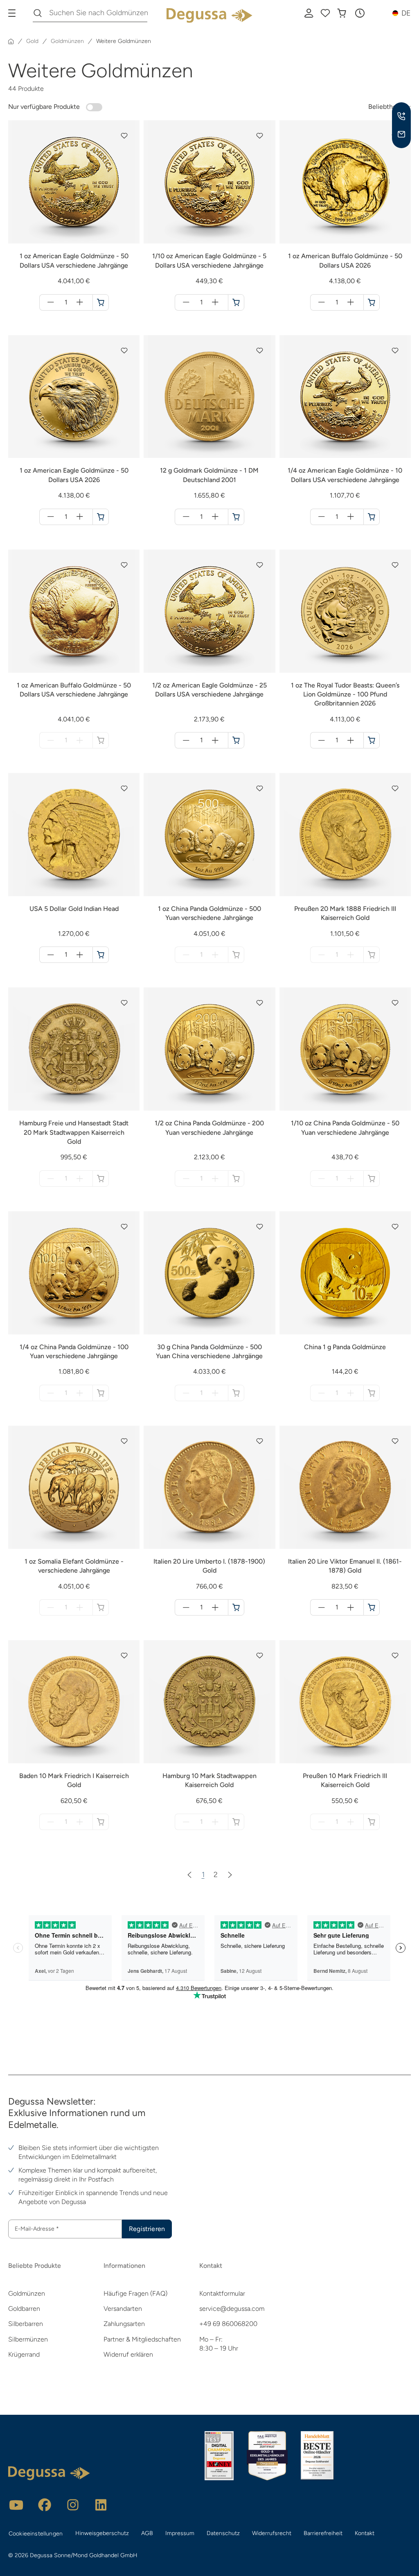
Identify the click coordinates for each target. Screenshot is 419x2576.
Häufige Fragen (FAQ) (135, 2293)
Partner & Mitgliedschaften (142, 2339)
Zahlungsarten (124, 2324)
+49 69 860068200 (228, 2324)
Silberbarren (26, 2324)
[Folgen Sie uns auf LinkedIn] (101, 2505)
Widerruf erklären (128, 2354)
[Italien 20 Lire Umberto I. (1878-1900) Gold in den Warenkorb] (236, 1607)
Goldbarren (24, 2309)
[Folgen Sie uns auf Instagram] (73, 2505)
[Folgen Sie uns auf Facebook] (45, 2505)
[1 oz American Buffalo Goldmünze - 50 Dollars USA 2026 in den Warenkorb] (372, 302)
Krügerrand (24, 2354)
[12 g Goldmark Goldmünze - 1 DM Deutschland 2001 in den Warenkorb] (236, 517)
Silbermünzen (28, 2339)
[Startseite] (11, 41)
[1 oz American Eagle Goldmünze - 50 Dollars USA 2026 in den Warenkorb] (101, 517)
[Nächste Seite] (230, 1875)
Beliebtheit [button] (384, 107)
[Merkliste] (325, 13)
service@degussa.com (232, 2309)
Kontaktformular (222, 2293)
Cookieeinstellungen (36, 2534)
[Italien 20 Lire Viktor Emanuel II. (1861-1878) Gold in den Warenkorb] (372, 1607)
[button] (360, 13)
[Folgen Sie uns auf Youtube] (16, 2505)
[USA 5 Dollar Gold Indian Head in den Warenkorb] (101, 955)
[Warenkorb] (342, 13)
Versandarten (123, 2309)
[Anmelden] (309, 13)
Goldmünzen (27, 2293)
